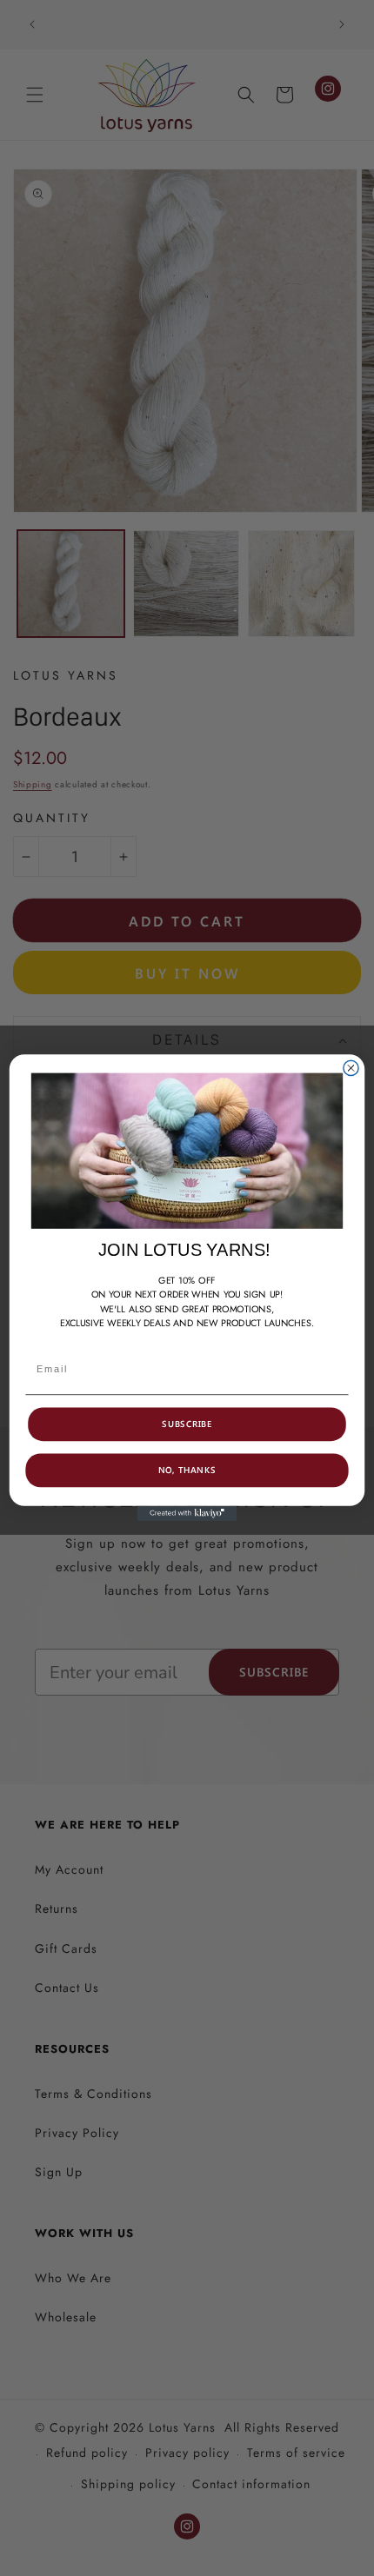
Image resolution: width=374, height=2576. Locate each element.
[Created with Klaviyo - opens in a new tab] (187, 1514)
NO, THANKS (187, 1471)
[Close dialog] (351, 1069)
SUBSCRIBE (187, 1424)
